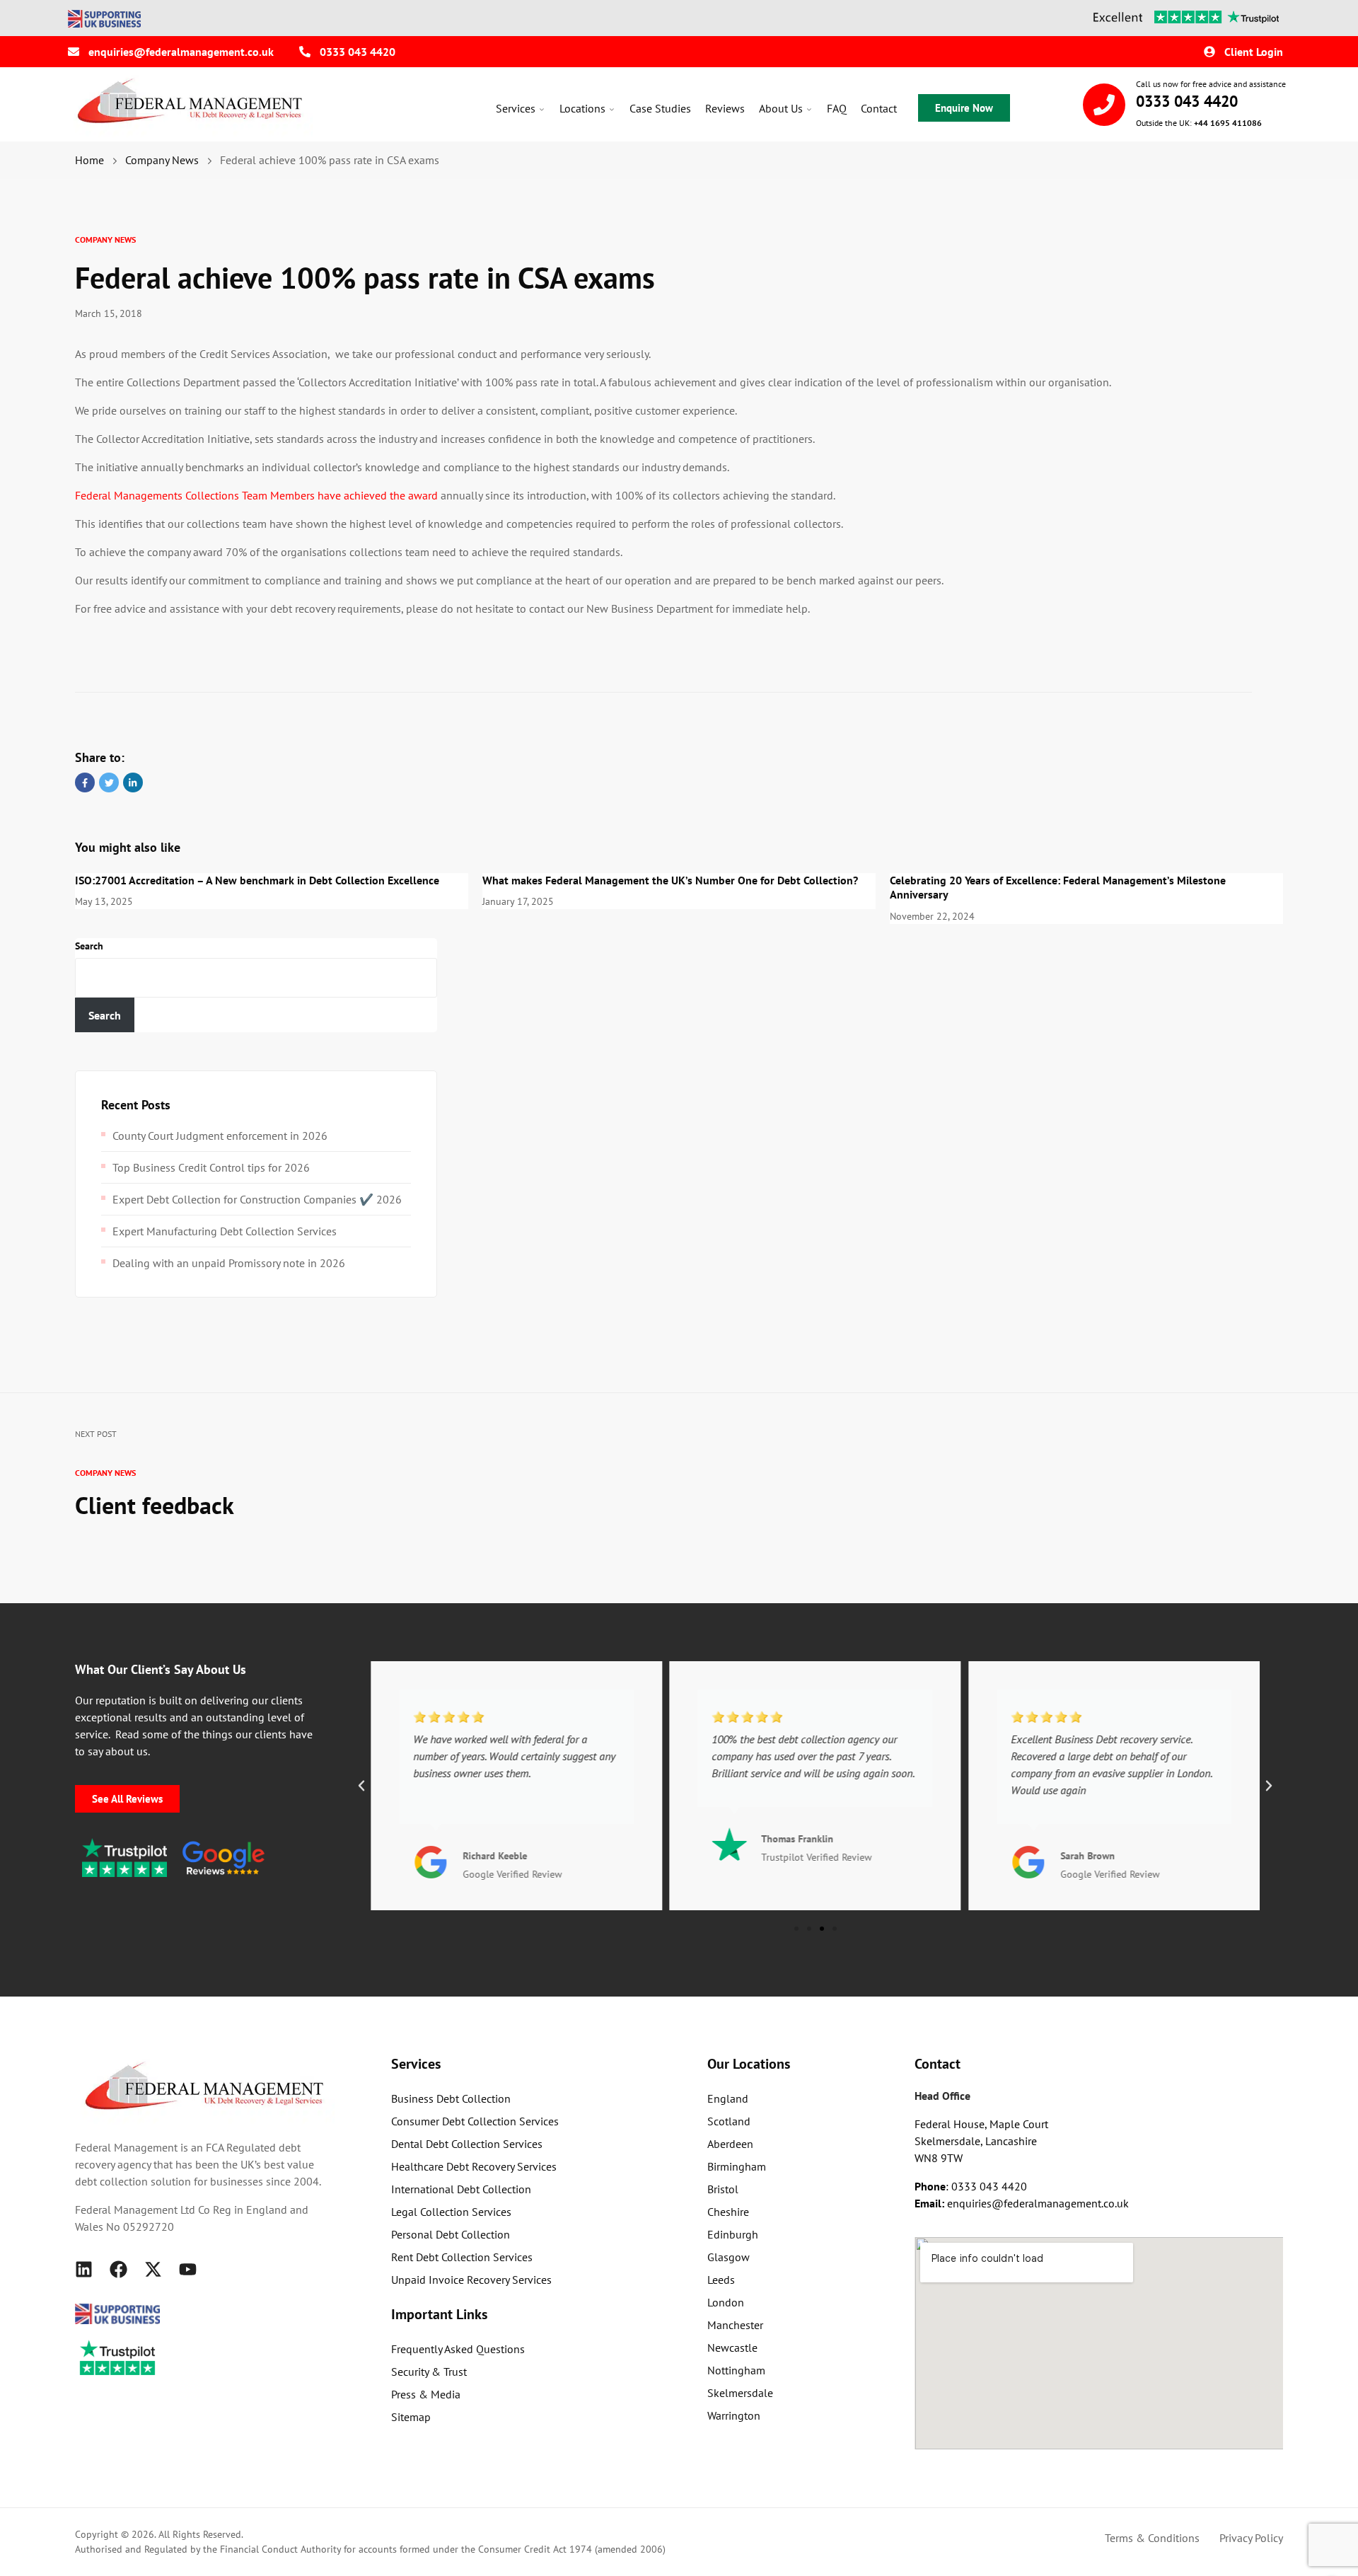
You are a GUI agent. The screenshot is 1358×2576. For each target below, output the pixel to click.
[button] (361, 1786)
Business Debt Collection (451, 2098)
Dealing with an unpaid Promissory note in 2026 (229, 1263)
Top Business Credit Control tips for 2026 (211, 1167)
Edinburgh (733, 2234)
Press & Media (426, 2394)
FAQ (837, 108)
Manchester (735, 2325)
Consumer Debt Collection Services (475, 2121)
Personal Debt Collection (451, 2234)
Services (516, 108)
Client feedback (155, 1505)
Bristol (723, 2189)
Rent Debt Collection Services (462, 2257)
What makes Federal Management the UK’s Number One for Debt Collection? (670, 880)
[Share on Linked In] (133, 782)
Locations (582, 108)
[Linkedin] (84, 2269)
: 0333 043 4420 (971, 2186)
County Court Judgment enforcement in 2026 (220, 1136)
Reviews (725, 108)
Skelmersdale (740, 2393)
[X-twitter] (153, 2269)
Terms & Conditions (1152, 2538)
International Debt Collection (461, 2189)
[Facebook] (118, 2269)
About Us (781, 108)
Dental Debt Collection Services (467, 2144)
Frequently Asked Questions (458, 2349)
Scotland (729, 2121)
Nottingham (736, 2370)
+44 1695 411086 (1228, 123)
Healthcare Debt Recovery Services (474, 2166)
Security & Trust (429, 2372)
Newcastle (732, 2347)
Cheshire (728, 2212)
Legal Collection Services (451, 2212)
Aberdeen (730, 2144)
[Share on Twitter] (109, 782)
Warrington (734, 2415)
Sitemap (411, 2417)
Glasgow (729, 2257)
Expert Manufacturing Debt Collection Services (225, 1231)
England (728, 2098)
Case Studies (660, 108)
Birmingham (737, 2166)
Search (89, 946)
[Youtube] (188, 2269)
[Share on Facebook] (85, 782)
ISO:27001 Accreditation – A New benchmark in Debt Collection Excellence (257, 880)
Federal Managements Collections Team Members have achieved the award (256, 495)
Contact (879, 108)
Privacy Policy (1251, 2538)
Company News (105, 239)
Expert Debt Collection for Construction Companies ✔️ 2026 (257, 1199)
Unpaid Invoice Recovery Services (471, 2280)
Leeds (721, 2280)
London (726, 2302)
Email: (931, 2203)
